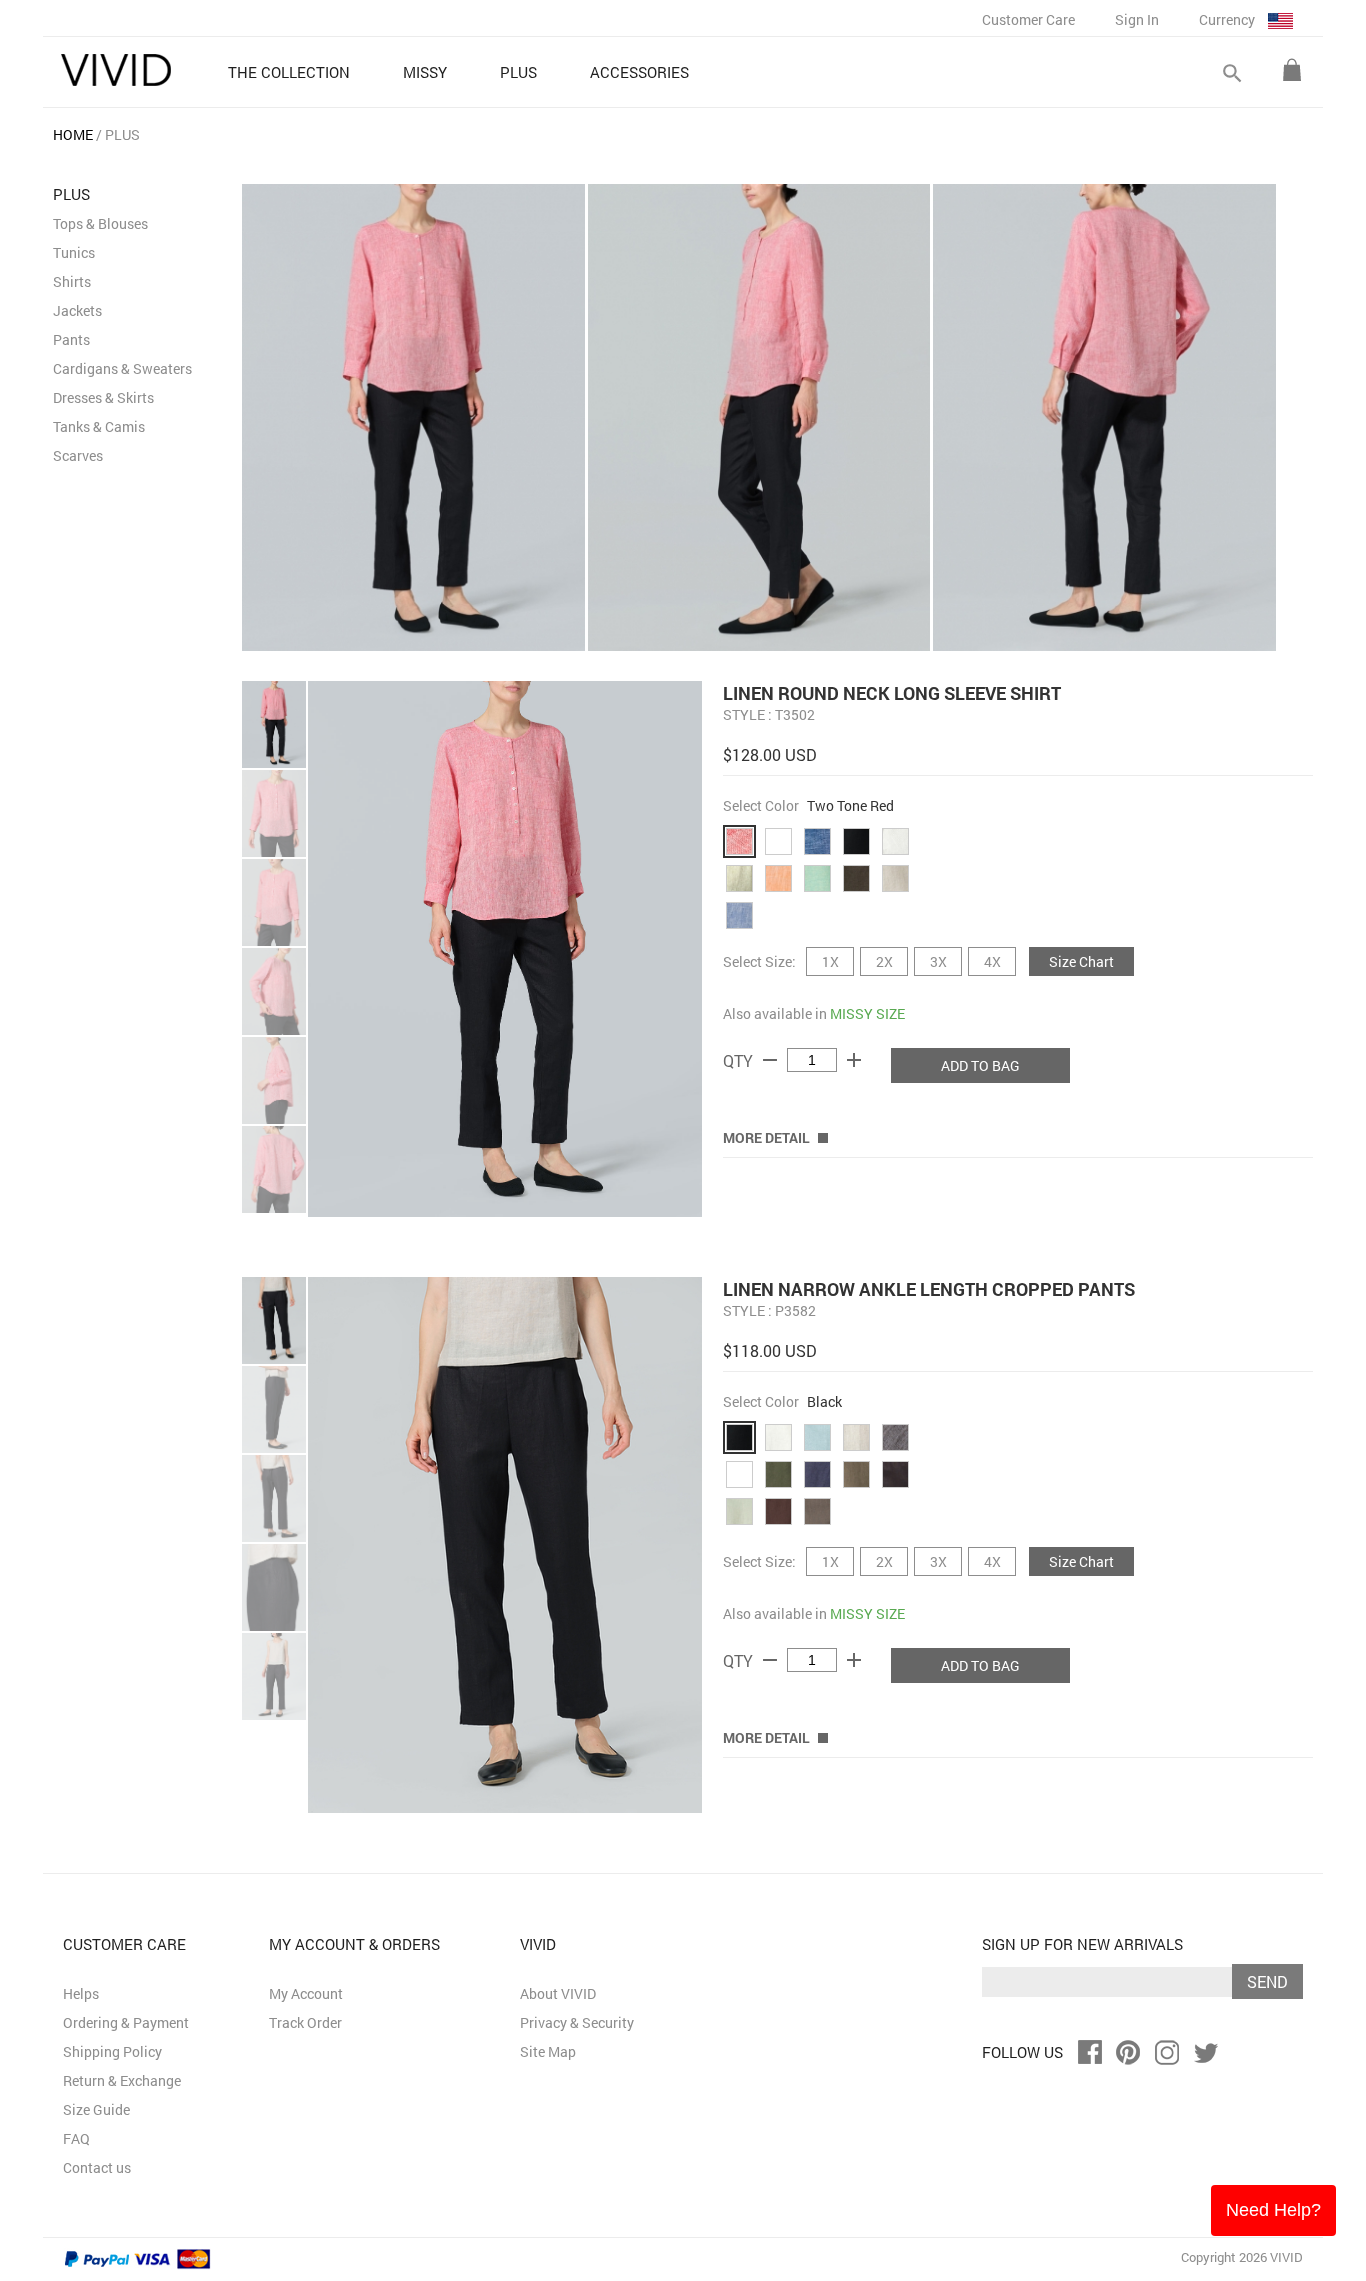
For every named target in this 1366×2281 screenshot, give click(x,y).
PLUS (122, 134)
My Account (306, 1993)
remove (770, 1060)
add (854, 1060)
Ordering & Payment (126, 2022)
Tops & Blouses (100, 223)
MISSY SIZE (867, 1013)
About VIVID (558, 1993)
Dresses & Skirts (103, 397)
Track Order (305, 2022)
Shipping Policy (112, 2051)
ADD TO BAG (980, 1065)
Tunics (74, 252)
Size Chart (1081, 961)
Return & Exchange (122, 2080)
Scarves (78, 455)
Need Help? (1273, 2210)
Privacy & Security (577, 2022)
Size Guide (96, 2109)
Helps (81, 1993)
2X (884, 961)
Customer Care (1028, 19)
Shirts (72, 281)
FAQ (76, 2138)
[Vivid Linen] (116, 70)
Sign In (1137, 19)
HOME (73, 134)
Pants (71, 339)
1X (830, 961)
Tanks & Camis (99, 426)
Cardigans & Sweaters (122, 368)
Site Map (548, 2051)
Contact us (97, 2167)
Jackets (77, 310)
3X (938, 961)
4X (992, 961)
